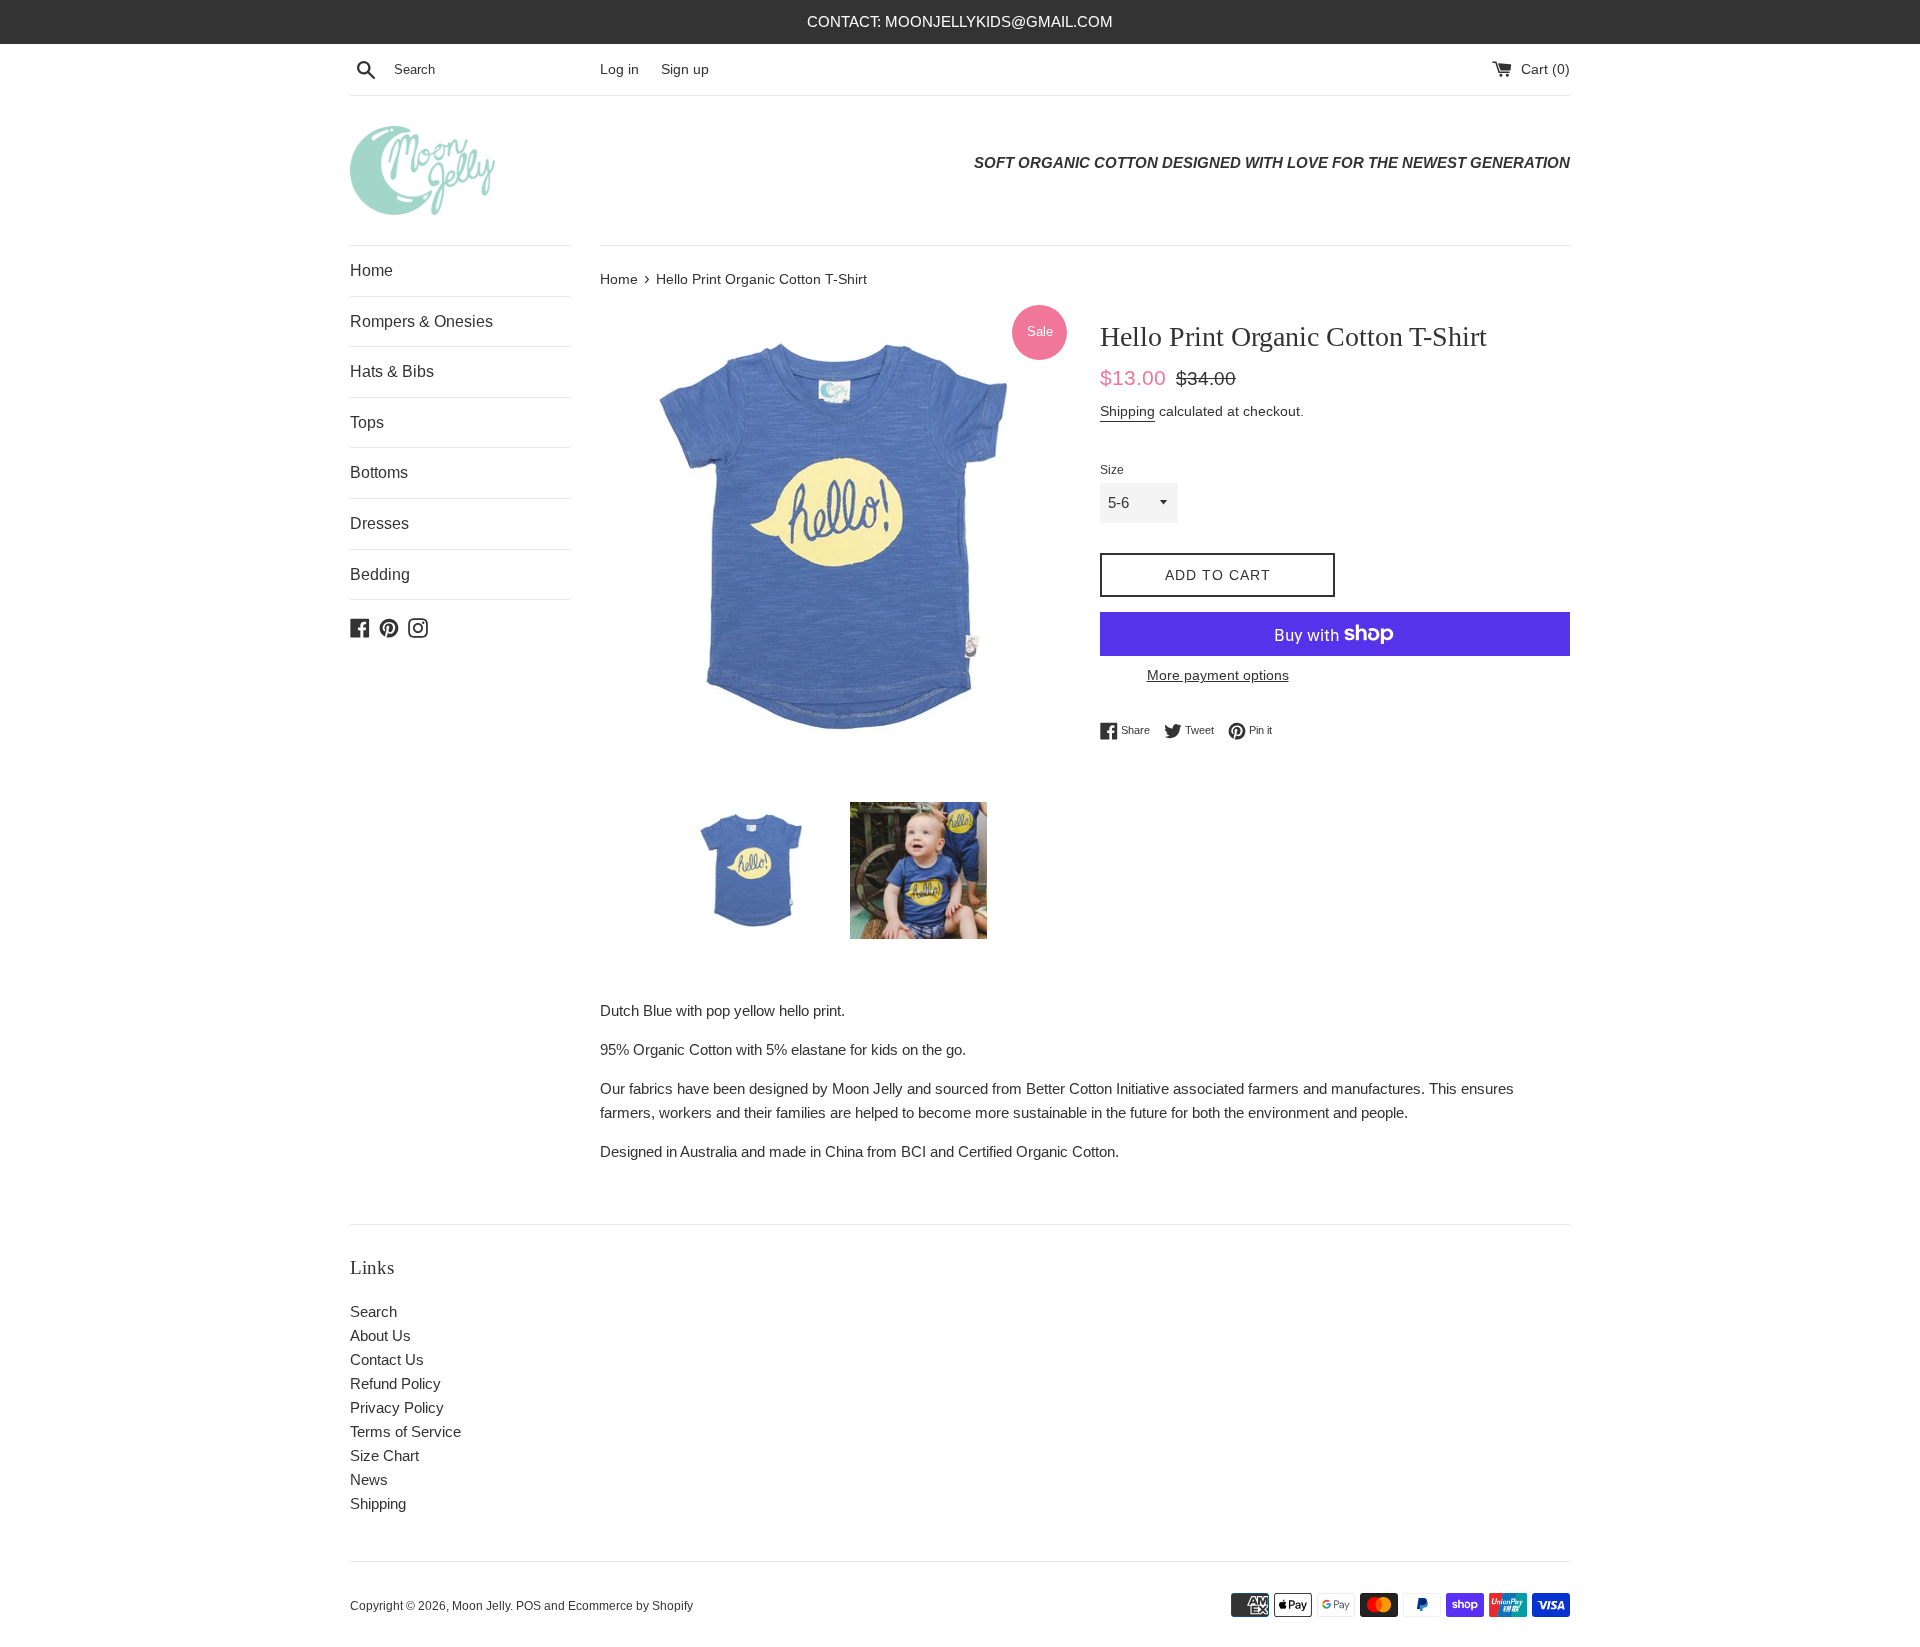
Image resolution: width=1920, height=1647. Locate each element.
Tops (367, 422)
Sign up (685, 69)
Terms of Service (405, 1431)
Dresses (379, 523)
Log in (619, 69)
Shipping (1127, 411)
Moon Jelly (481, 1606)
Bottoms (379, 472)
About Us (380, 1335)
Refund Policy (395, 1383)
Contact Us (387, 1359)
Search (373, 1311)
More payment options (1218, 675)
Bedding (380, 574)
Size (1112, 470)
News (369, 1479)
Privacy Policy (397, 1407)
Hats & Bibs (392, 371)
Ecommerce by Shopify (630, 1606)
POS (528, 1606)
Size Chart (384, 1455)
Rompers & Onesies (421, 321)
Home (371, 270)
